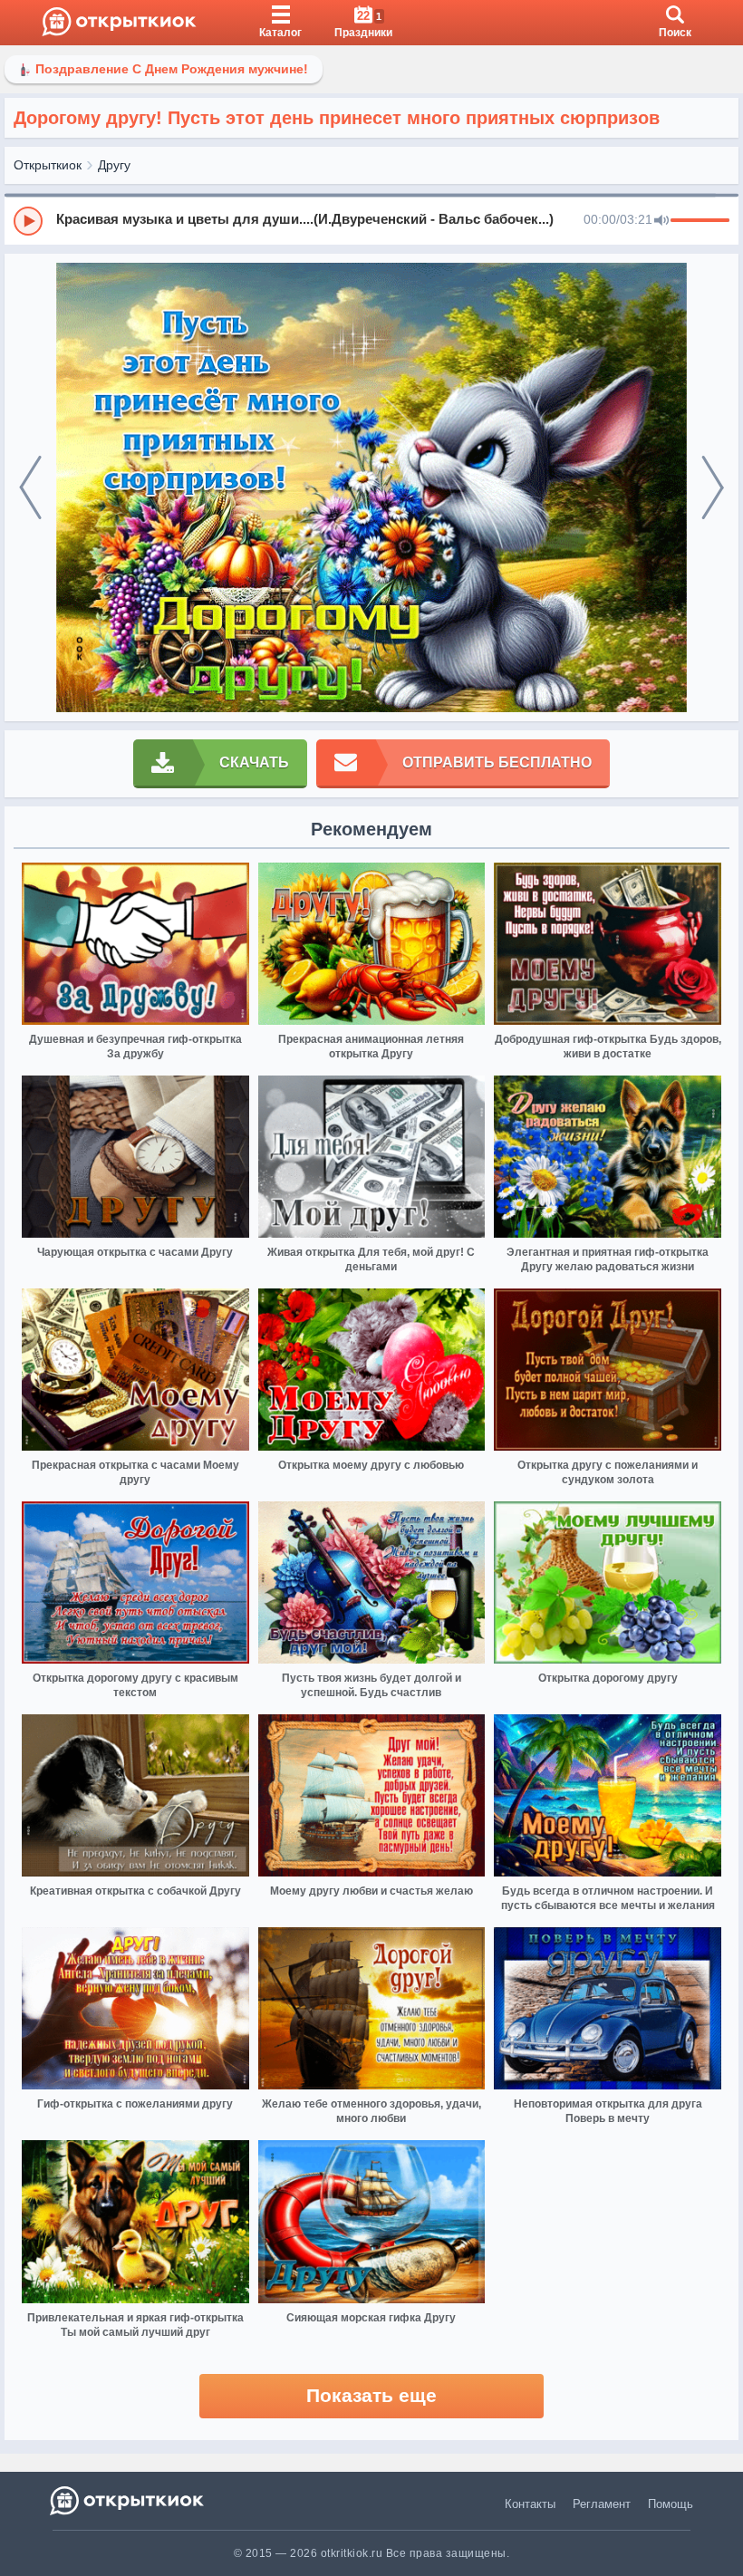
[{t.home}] (128, 2500)
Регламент (602, 2504)
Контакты (530, 2504)
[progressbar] (700, 221)
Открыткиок (48, 165)
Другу (114, 165)
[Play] (28, 221)
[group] (371, 220)
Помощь (671, 2504)
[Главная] (119, 23)
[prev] (30, 488)
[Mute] (661, 221)
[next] (713, 488)
